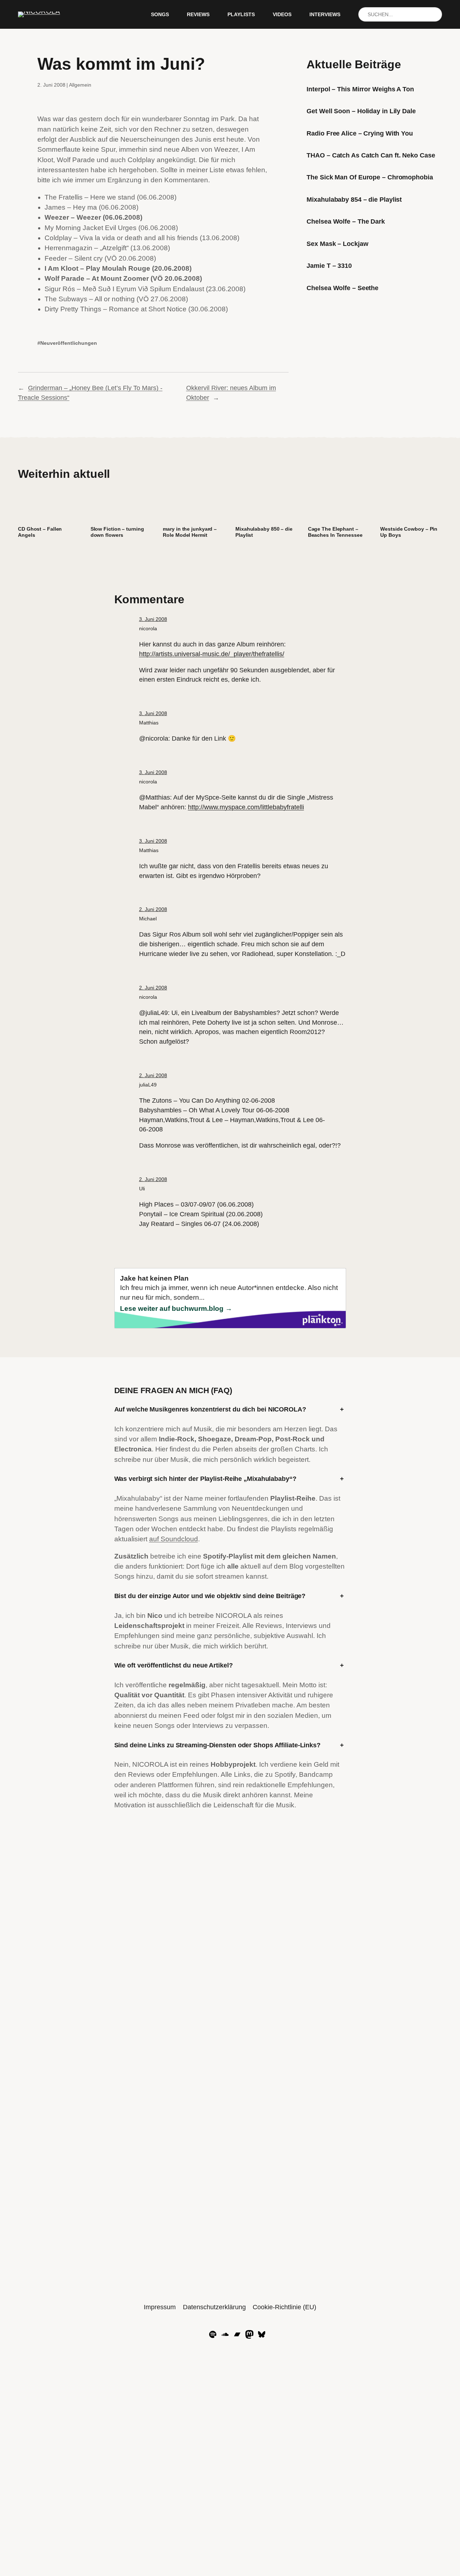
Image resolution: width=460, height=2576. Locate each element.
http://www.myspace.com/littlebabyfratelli (246, 807)
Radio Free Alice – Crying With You (360, 133)
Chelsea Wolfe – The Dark (346, 221)
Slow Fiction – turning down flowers (117, 532)
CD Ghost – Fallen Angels (40, 532)
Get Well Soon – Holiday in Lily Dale (361, 111)
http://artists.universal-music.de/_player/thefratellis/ (212, 654)
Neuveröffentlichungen (69, 343)
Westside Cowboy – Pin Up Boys (409, 532)
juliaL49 (148, 1085)
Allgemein (80, 85)
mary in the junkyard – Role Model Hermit (190, 532)
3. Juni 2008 (153, 619)
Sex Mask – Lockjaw (337, 244)
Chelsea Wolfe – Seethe (342, 288)
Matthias (149, 723)
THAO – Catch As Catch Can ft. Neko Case (371, 155)
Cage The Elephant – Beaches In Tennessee (335, 532)
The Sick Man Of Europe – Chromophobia (370, 177)
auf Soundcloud (174, 1539)
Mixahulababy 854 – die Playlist (354, 200)
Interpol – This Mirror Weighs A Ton (360, 89)
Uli (142, 1189)
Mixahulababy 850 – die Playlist (264, 532)
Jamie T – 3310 (329, 266)
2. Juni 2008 (153, 909)
